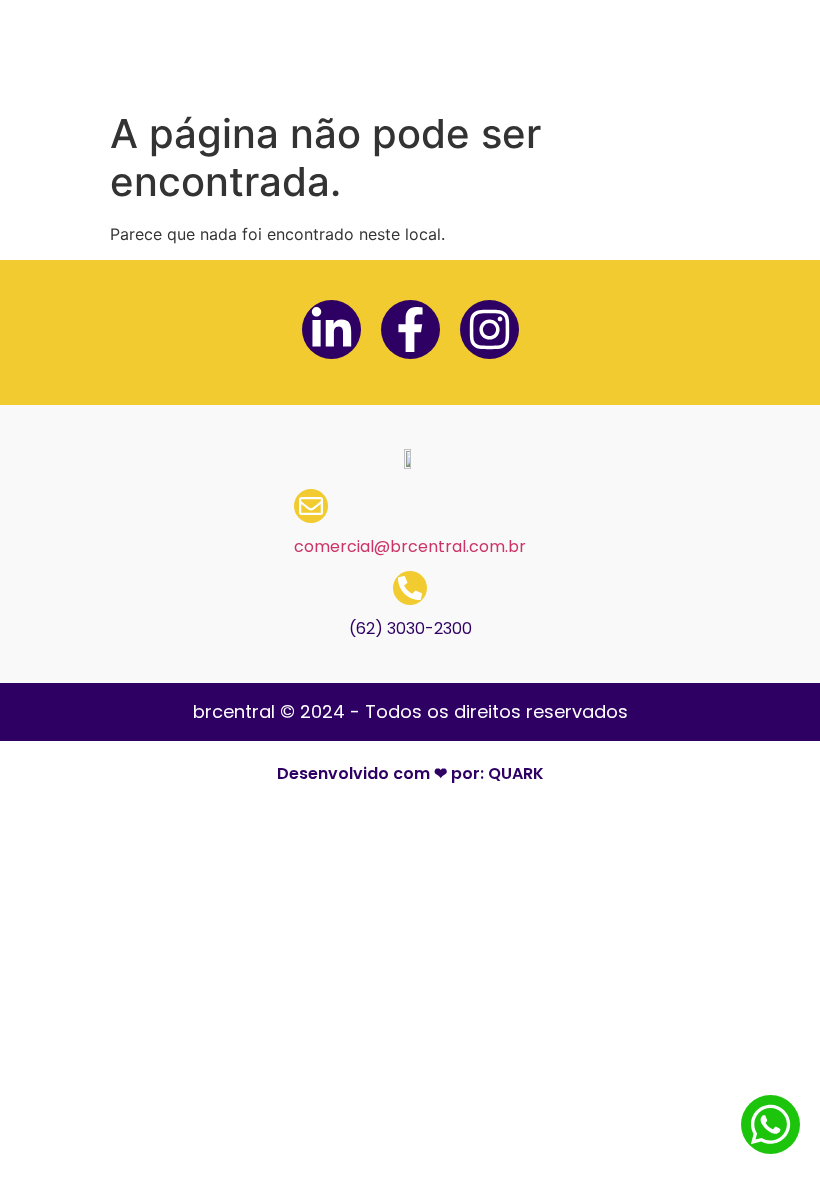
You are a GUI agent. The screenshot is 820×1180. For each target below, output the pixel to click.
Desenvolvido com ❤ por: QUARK (410, 773)
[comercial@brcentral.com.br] (311, 506)
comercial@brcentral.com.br (410, 546)
